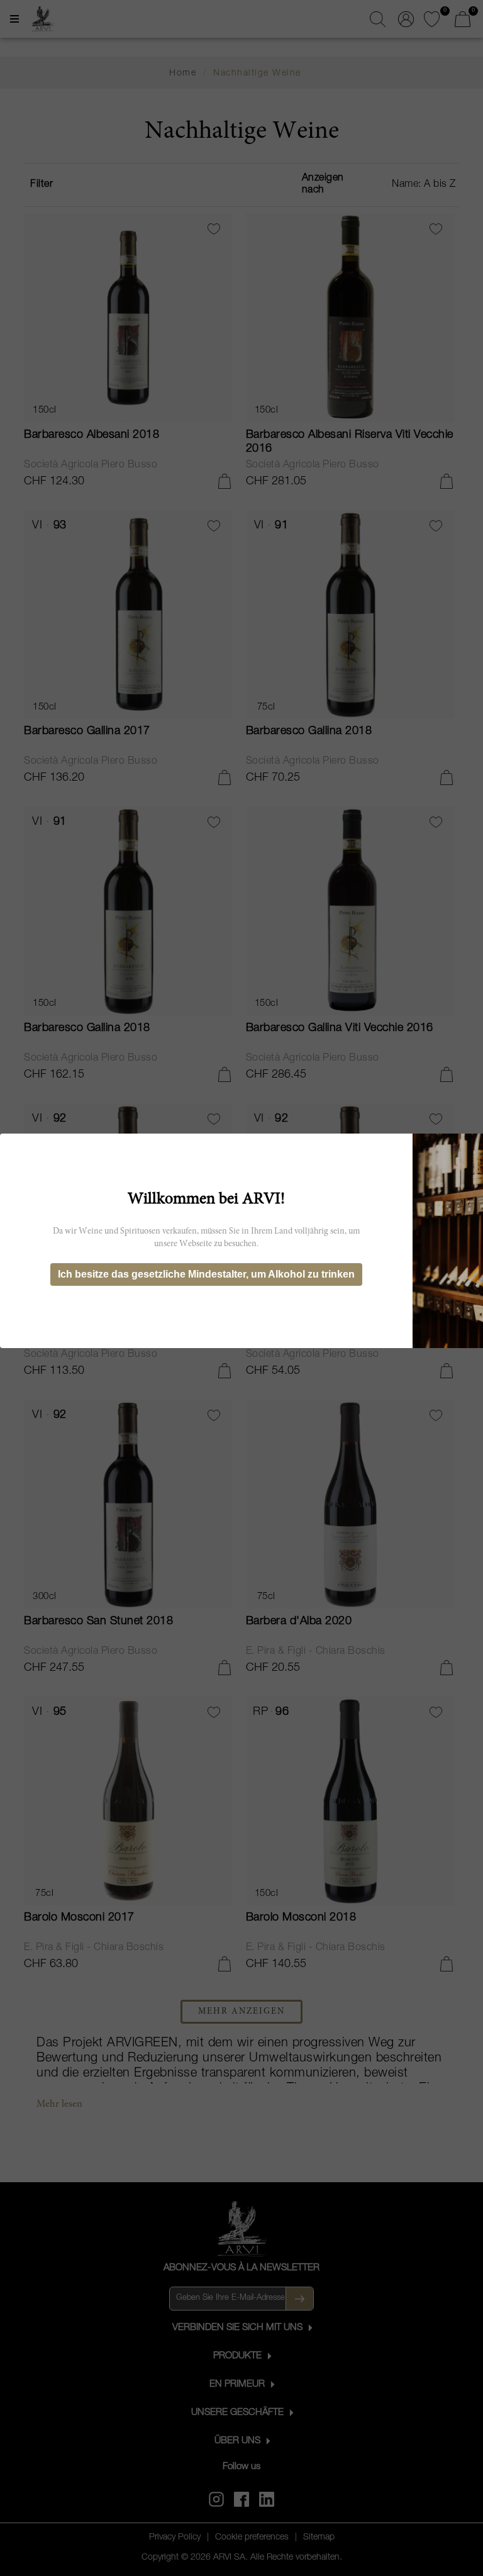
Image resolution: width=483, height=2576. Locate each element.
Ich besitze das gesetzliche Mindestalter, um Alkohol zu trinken (206, 1274)
